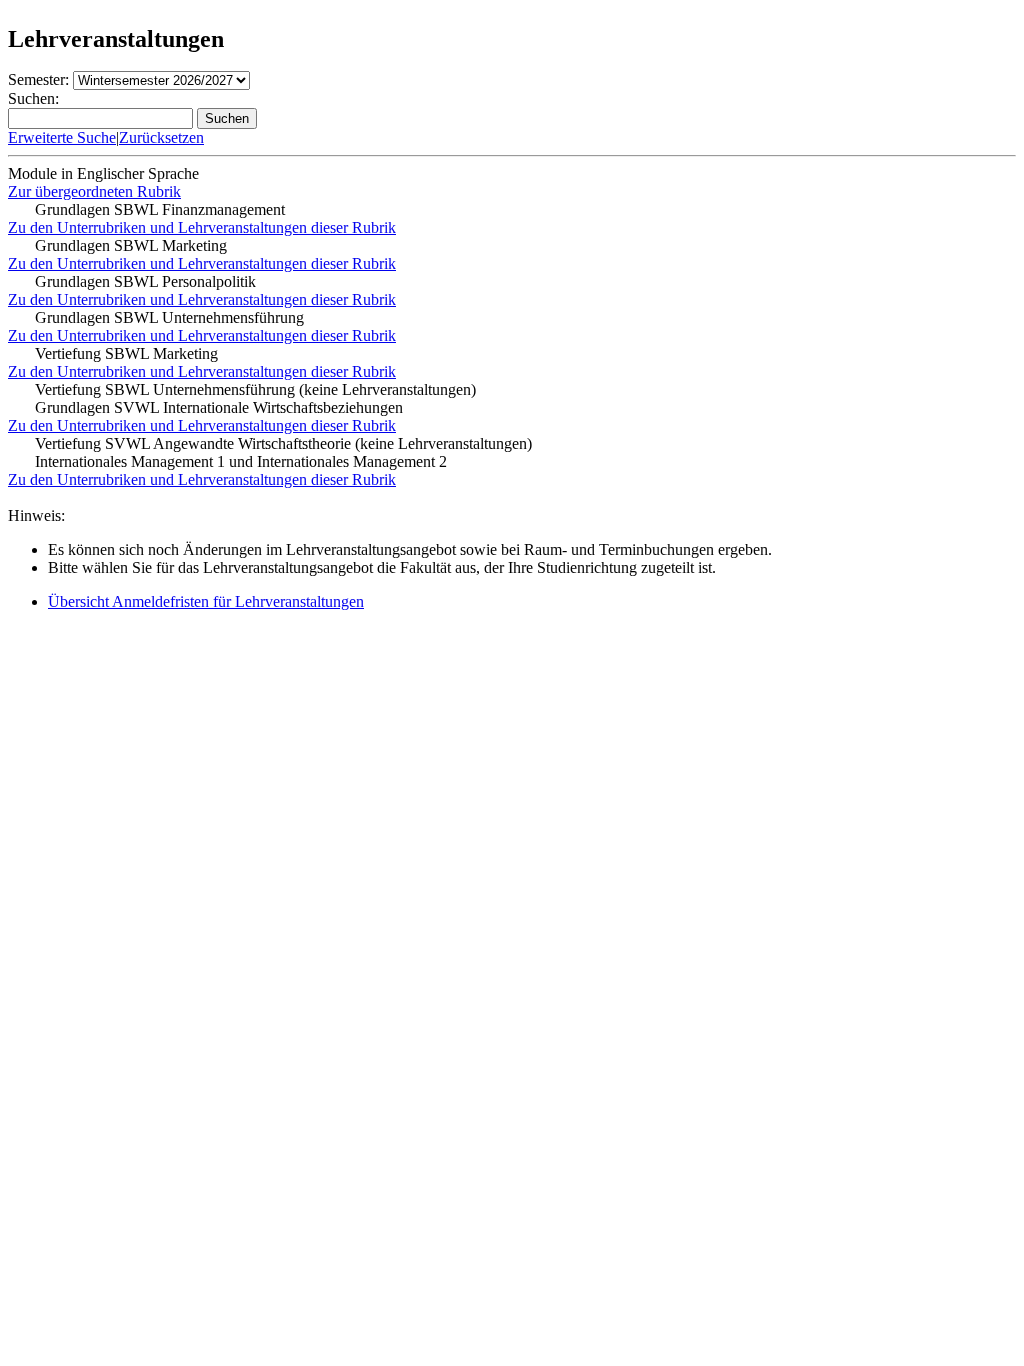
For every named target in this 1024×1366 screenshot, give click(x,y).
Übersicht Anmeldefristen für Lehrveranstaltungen (206, 601)
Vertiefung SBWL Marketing (126, 353)
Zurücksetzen (161, 137)
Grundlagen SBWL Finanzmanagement (160, 209)
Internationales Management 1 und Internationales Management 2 (241, 461)
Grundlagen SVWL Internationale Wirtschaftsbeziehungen (219, 407)
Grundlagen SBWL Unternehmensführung (169, 317)
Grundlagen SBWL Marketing (131, 245)
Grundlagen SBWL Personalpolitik (145, 281)
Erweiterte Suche (62, 137)
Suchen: (33, 98)
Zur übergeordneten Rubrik (94, 191)
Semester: (38, 79)
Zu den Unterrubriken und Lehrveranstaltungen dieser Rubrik (202, 227)
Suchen (227, 118)
